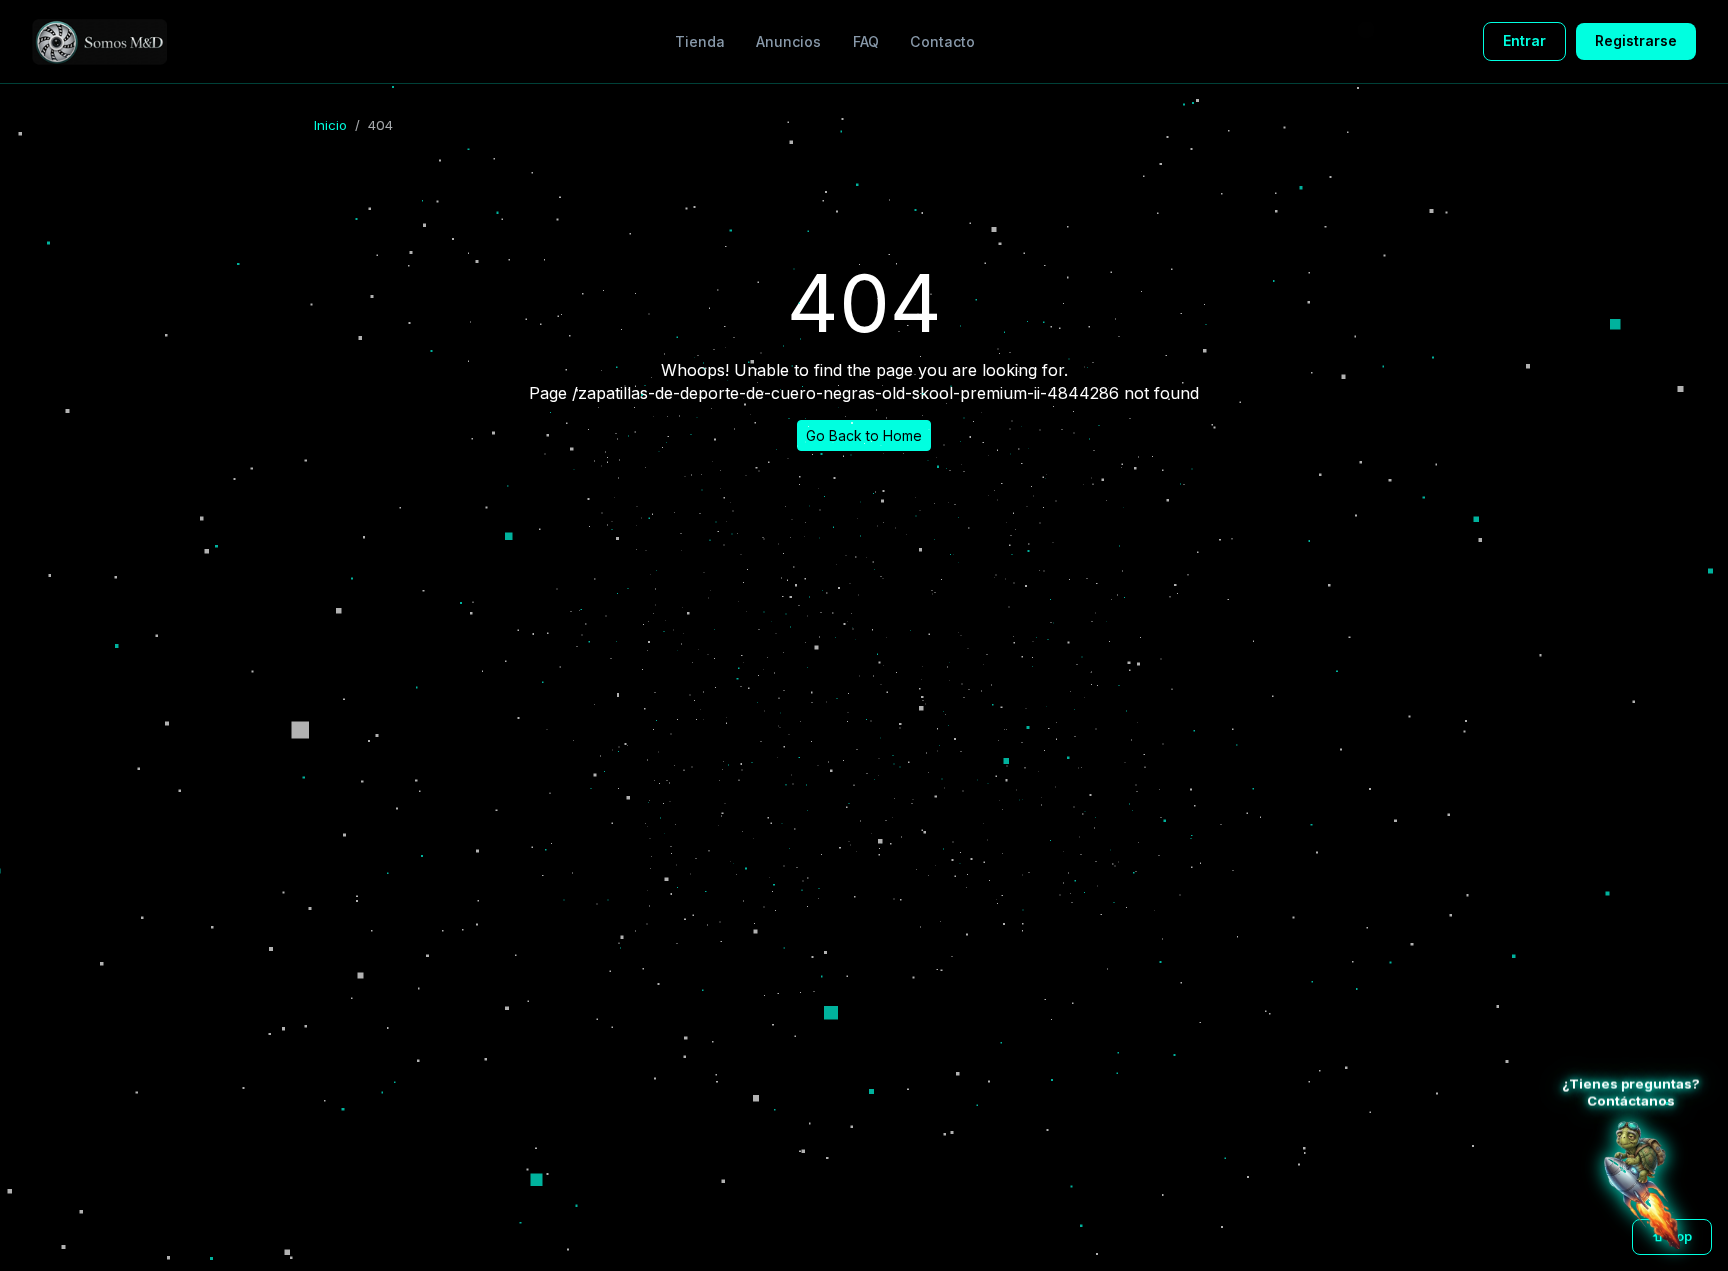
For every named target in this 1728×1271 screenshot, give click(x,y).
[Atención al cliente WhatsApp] (1642, 1185)
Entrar (1524, 40)
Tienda (700, 41)
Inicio (330, 125)
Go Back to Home (864, 435)
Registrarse (1636, 40)
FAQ (866, 41)
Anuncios (788, 41)
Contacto (942, 41)
